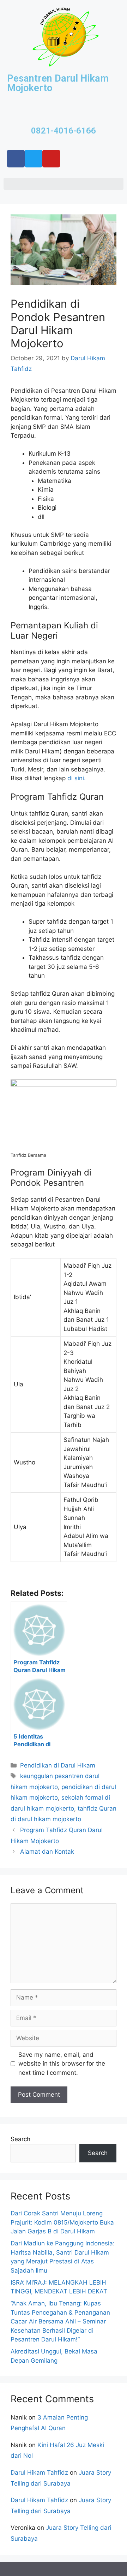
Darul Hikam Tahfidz (39, 2473)
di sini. (77, 778)
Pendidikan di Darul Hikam (58, 1765)
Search (20, 2139)
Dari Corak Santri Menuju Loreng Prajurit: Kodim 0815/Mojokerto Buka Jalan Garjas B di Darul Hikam (62, 2222)
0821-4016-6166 (64, 131)
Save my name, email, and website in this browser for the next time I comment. (62, 2064)
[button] (64, 184)
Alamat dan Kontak (47, 1852)
